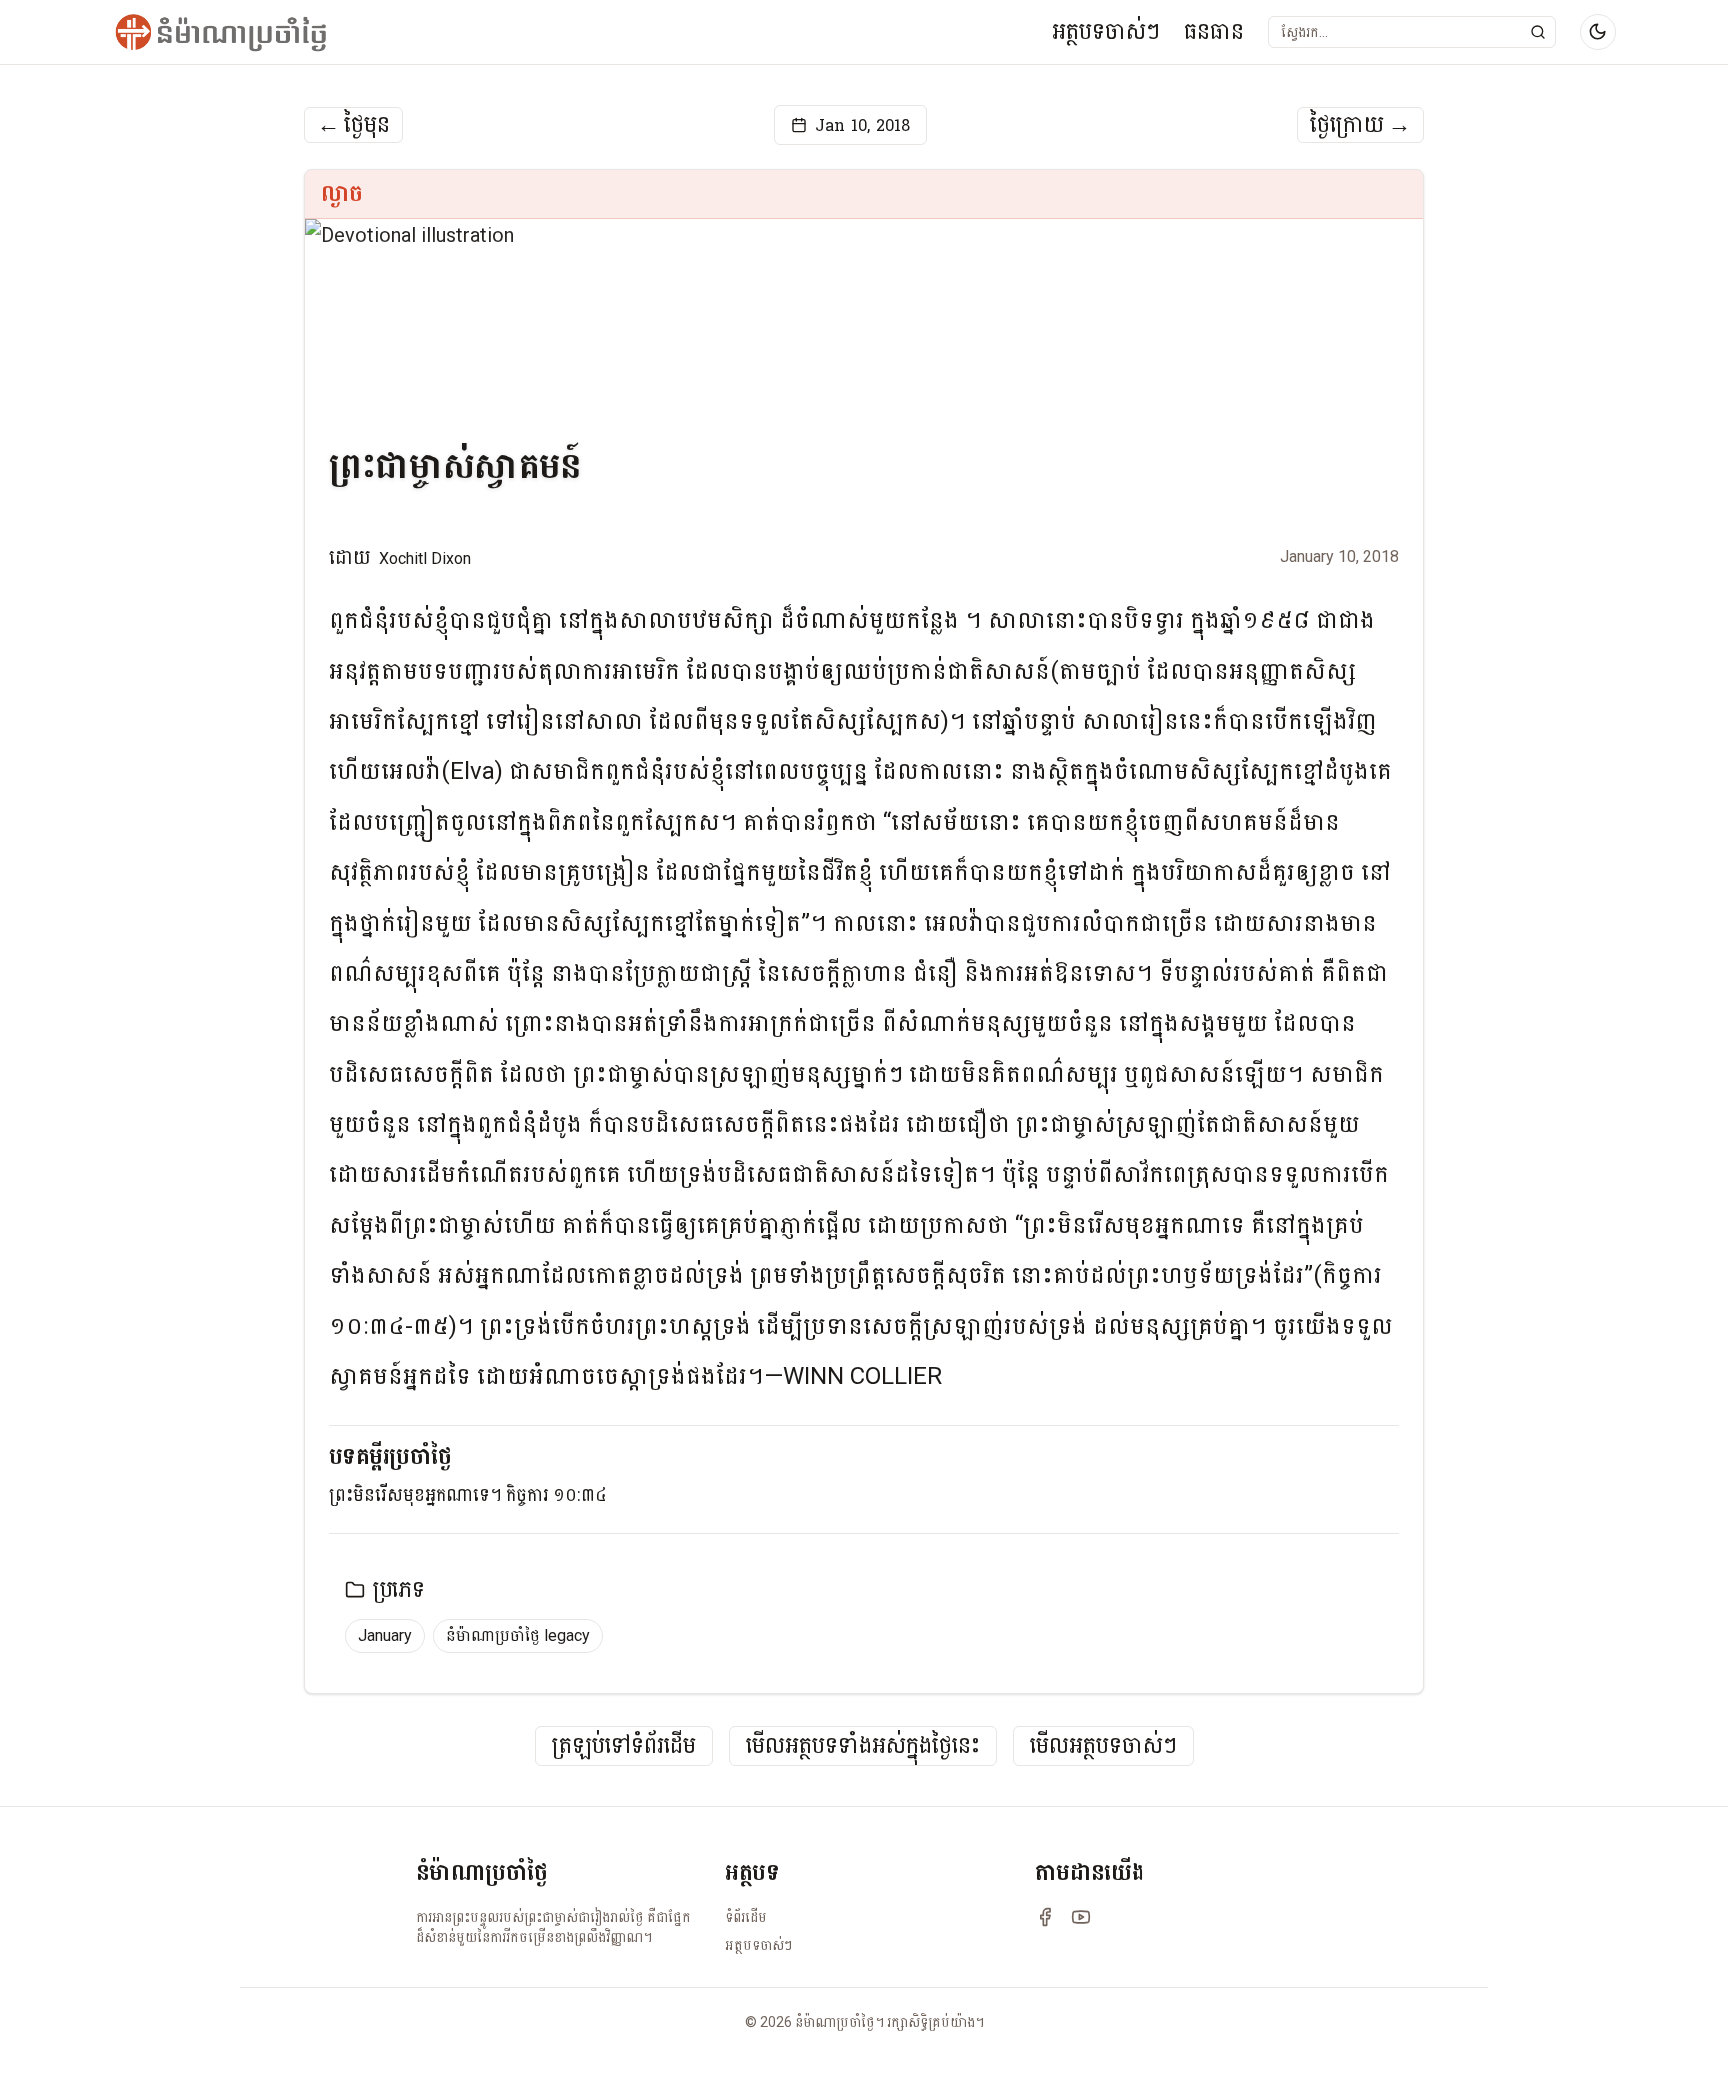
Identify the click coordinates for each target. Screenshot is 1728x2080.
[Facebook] (1045, 1917)
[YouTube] (1081, 1917)
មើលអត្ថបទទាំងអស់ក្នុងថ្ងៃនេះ (863, 1746)
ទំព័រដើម (746, 1917)
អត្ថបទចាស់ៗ (1106, 31)
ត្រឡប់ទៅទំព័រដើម (624, 1746)
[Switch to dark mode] (1598, 32)
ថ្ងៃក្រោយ (1360, 125)
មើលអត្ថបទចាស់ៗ (1103, 1746)
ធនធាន (1214, 31)
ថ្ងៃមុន (353, 125)
